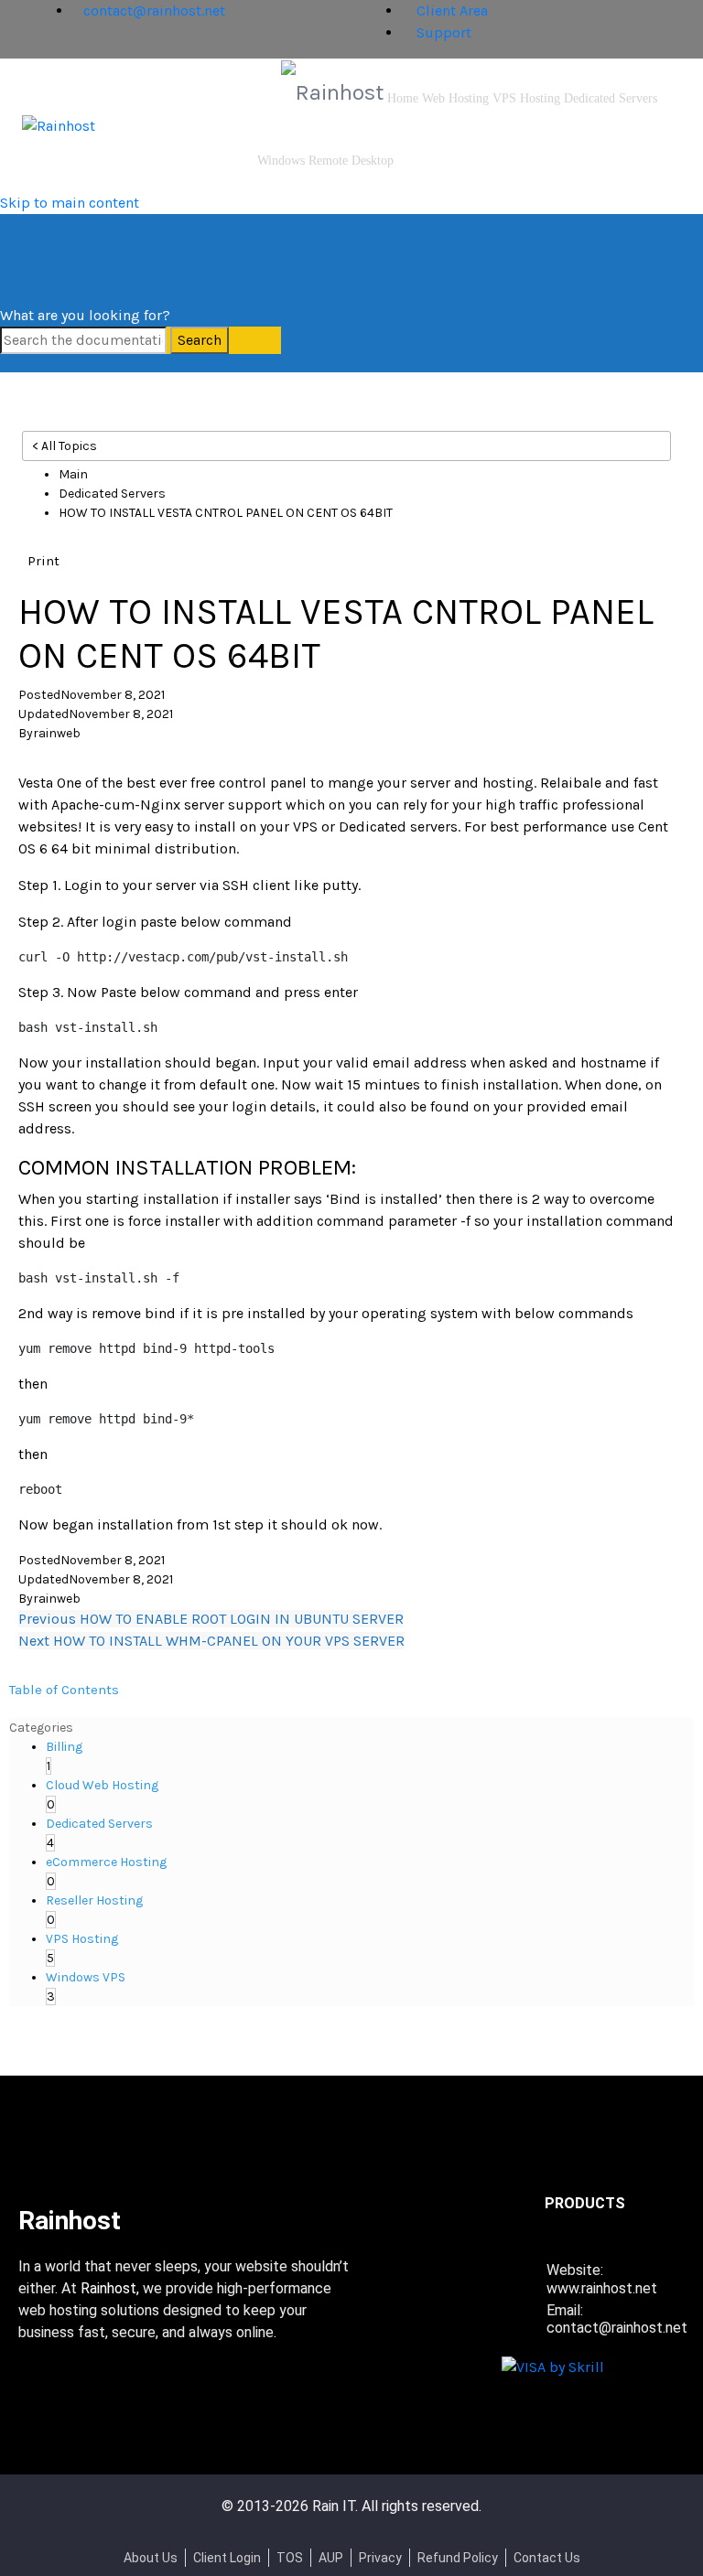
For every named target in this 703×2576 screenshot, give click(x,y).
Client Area (450, 11)
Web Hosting (455, 98)
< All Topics (65, 446)
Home (403, 98)
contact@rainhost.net (154, 11)
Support (442, 32)
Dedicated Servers (611, 98)
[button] (43, 560)
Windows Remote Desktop (325, 161)
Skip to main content (70, 203)
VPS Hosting (526, 98)
